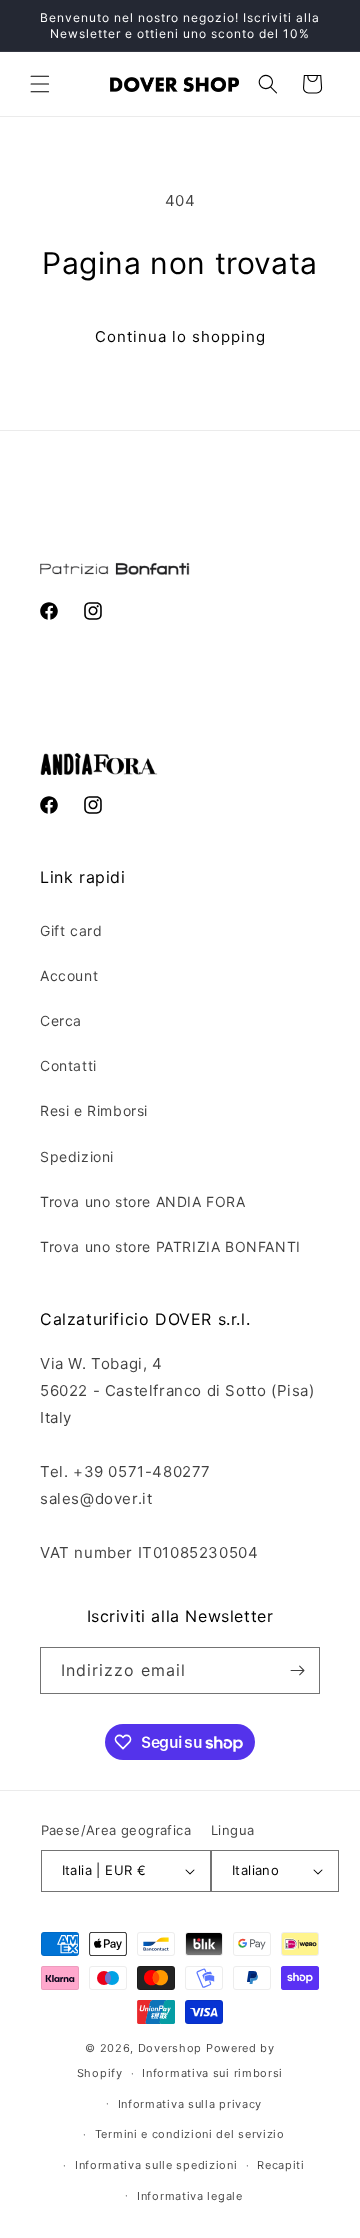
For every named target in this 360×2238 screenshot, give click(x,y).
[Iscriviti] (297, 1670)
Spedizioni (77, 1156)
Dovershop (170, 2048)
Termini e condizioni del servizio (190, 2134)
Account (69, 975)
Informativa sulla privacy (190, 2104)
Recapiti (281, 2165)
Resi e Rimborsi (94, 1110)
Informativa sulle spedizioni (156, 2165)
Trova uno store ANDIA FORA (143, 1201)
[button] (40, 84)
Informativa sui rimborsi (212, 2073)
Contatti (68, 1065)
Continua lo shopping (180, 336)
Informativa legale (190, 2196)
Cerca (61, 1020)
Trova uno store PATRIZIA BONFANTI (170, 1246)
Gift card (71, 930)
